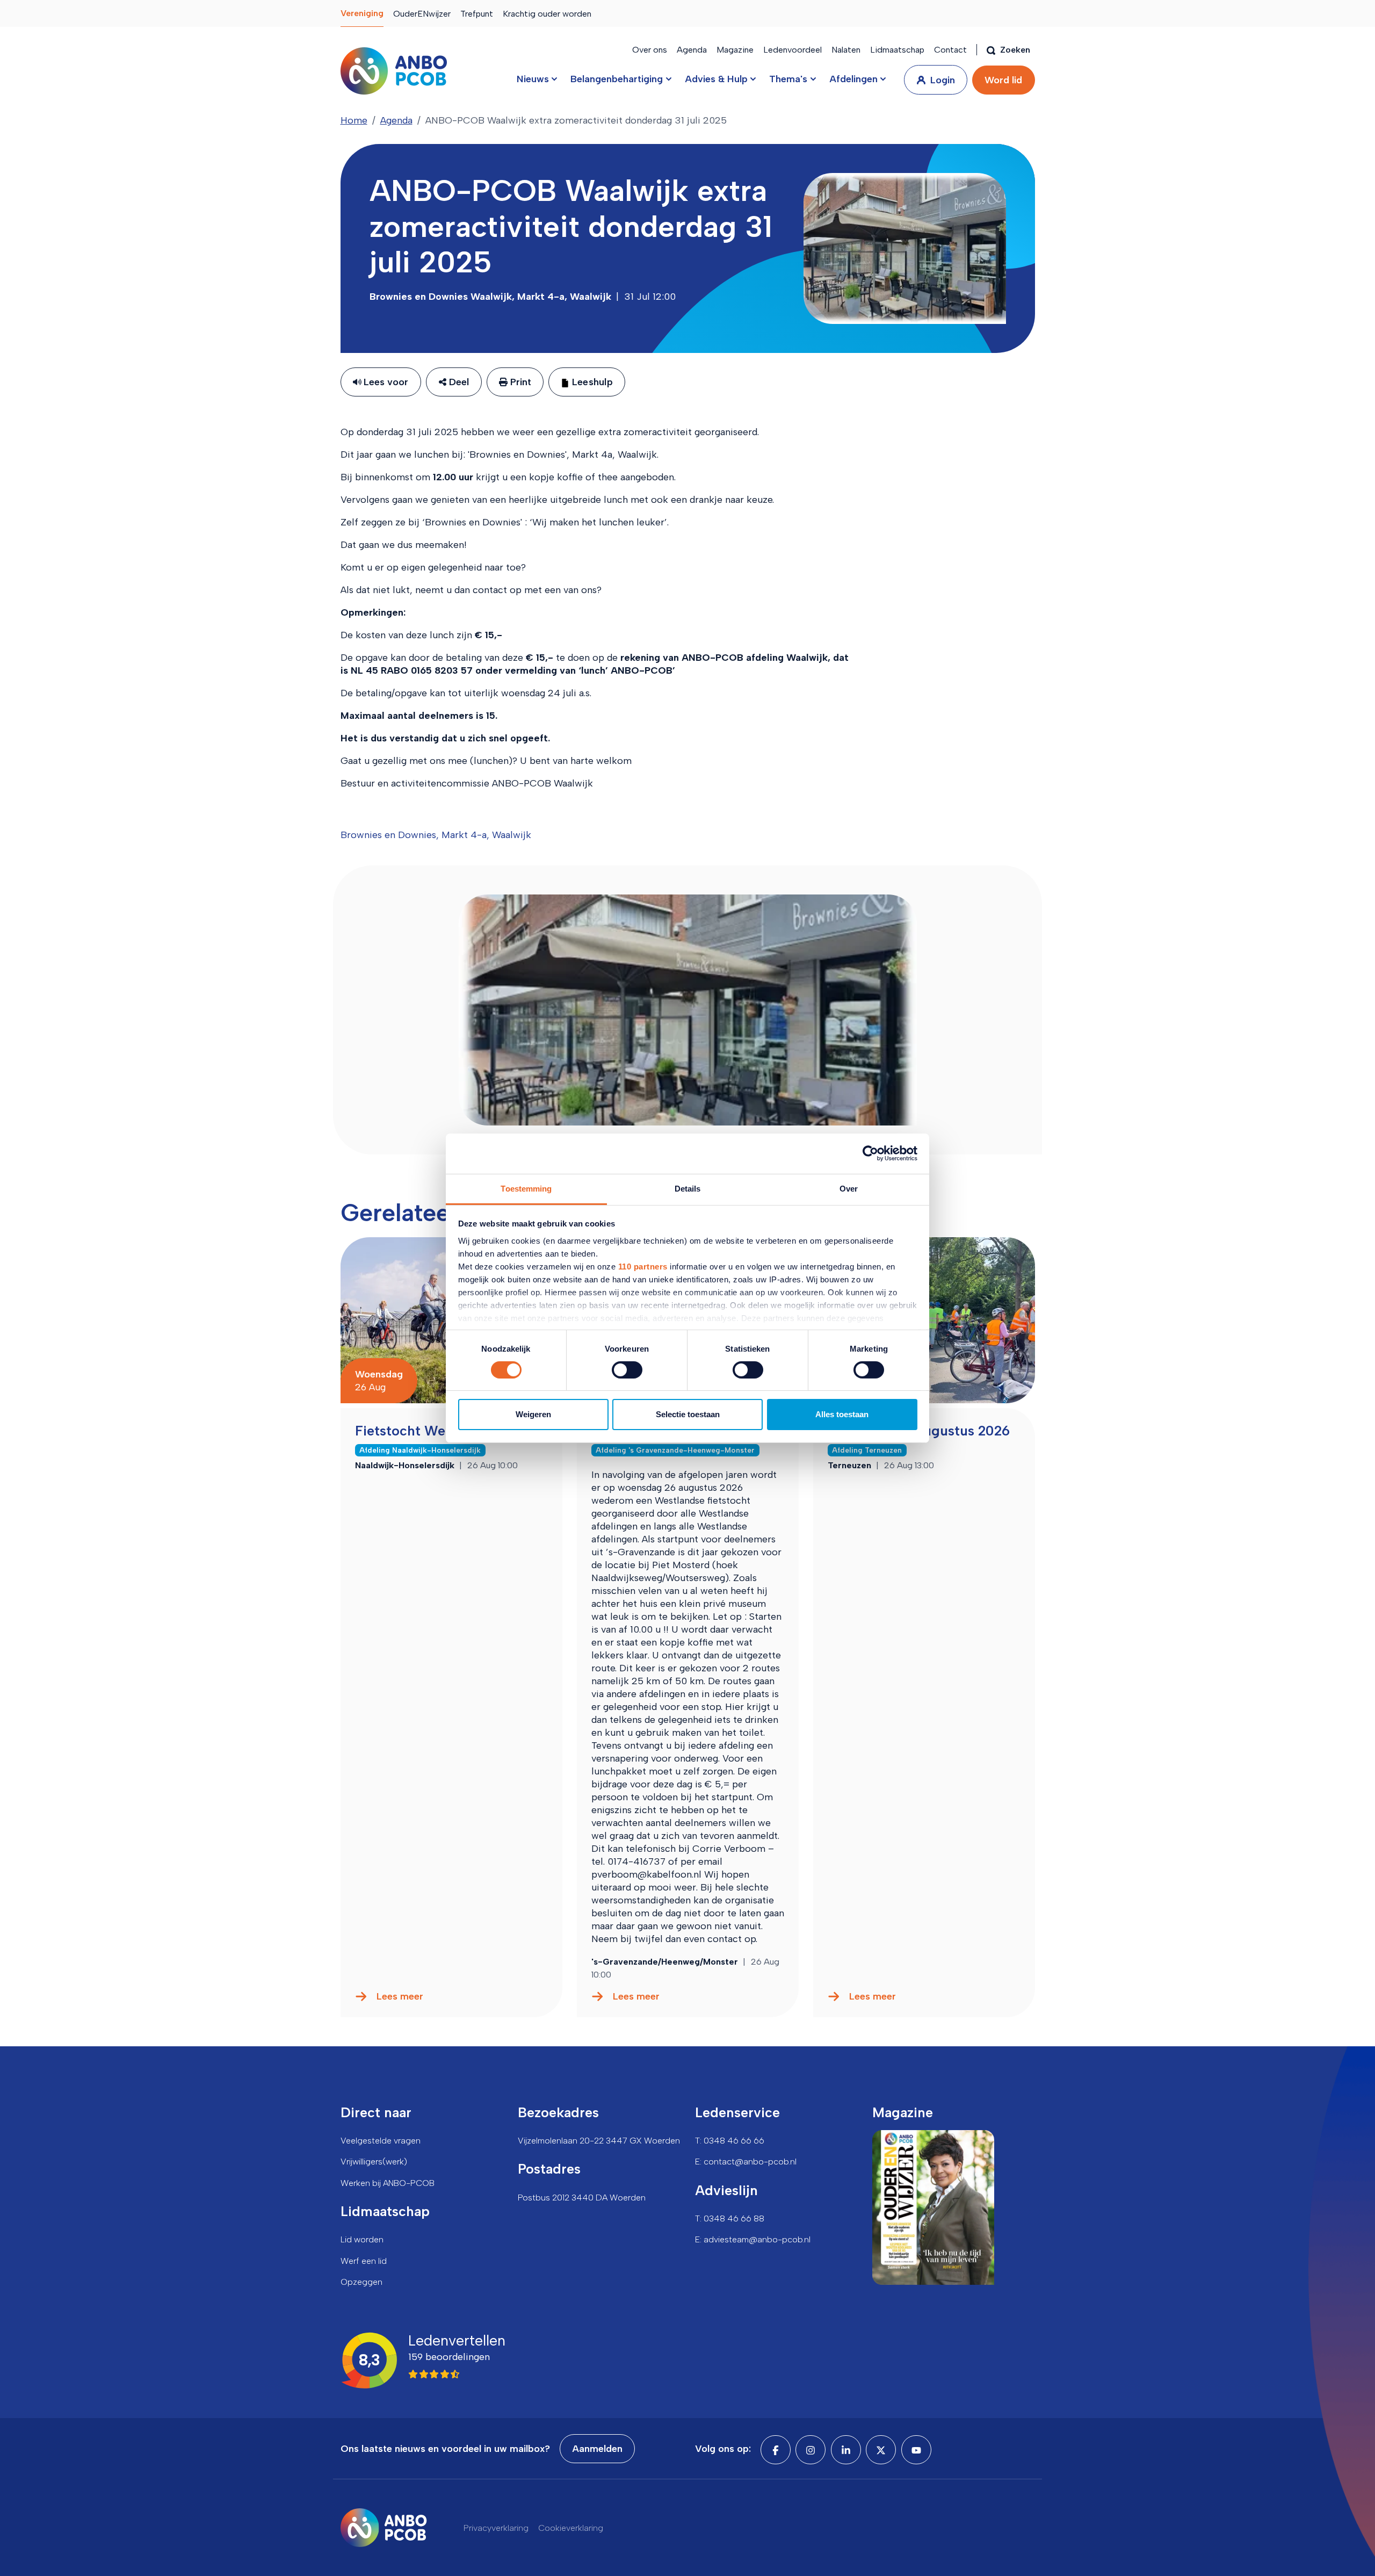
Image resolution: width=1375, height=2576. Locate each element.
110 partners (643, 1266)
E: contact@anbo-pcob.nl (746, 2162)
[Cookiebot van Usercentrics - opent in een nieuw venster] (870, 1153)
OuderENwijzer (422, 14)
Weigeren (533, 1414)
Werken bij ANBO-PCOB (388, 2183)
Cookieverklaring (571, 2528)
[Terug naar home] (394, 71)
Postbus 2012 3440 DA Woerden (582, 2198)
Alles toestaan (842, 1414)
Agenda (692, 50)
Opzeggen (361, 2282)
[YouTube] (916, 2450)
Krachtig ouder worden (547, 14)
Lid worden (362, 2239)
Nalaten (846, 50)
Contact (950, 50)
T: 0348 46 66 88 (730, 2218)
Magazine (735, 50)
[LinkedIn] (846, 2450)
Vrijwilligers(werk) (374, 2162)
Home (354, 120)
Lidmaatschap (897, 50)
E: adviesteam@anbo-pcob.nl (753, 2239)
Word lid (1003, 80)
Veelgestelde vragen (381, 2141)
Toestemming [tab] (526, 1188)
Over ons (650, 50)
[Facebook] (776, 2450)
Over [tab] (849, 1188)
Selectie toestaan (688, 1414)
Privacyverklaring (496, 2528)
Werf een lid (364, 2261)
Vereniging (362, 13)
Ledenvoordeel (793, 50)
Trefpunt (477, 14)
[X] (881, 2450)
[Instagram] (810, 2450)
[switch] (627, 1370)
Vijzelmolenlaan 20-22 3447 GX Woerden (599, 2141)
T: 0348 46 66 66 (730, 2141)
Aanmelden (597, 2449)
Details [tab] (688, 1188)
